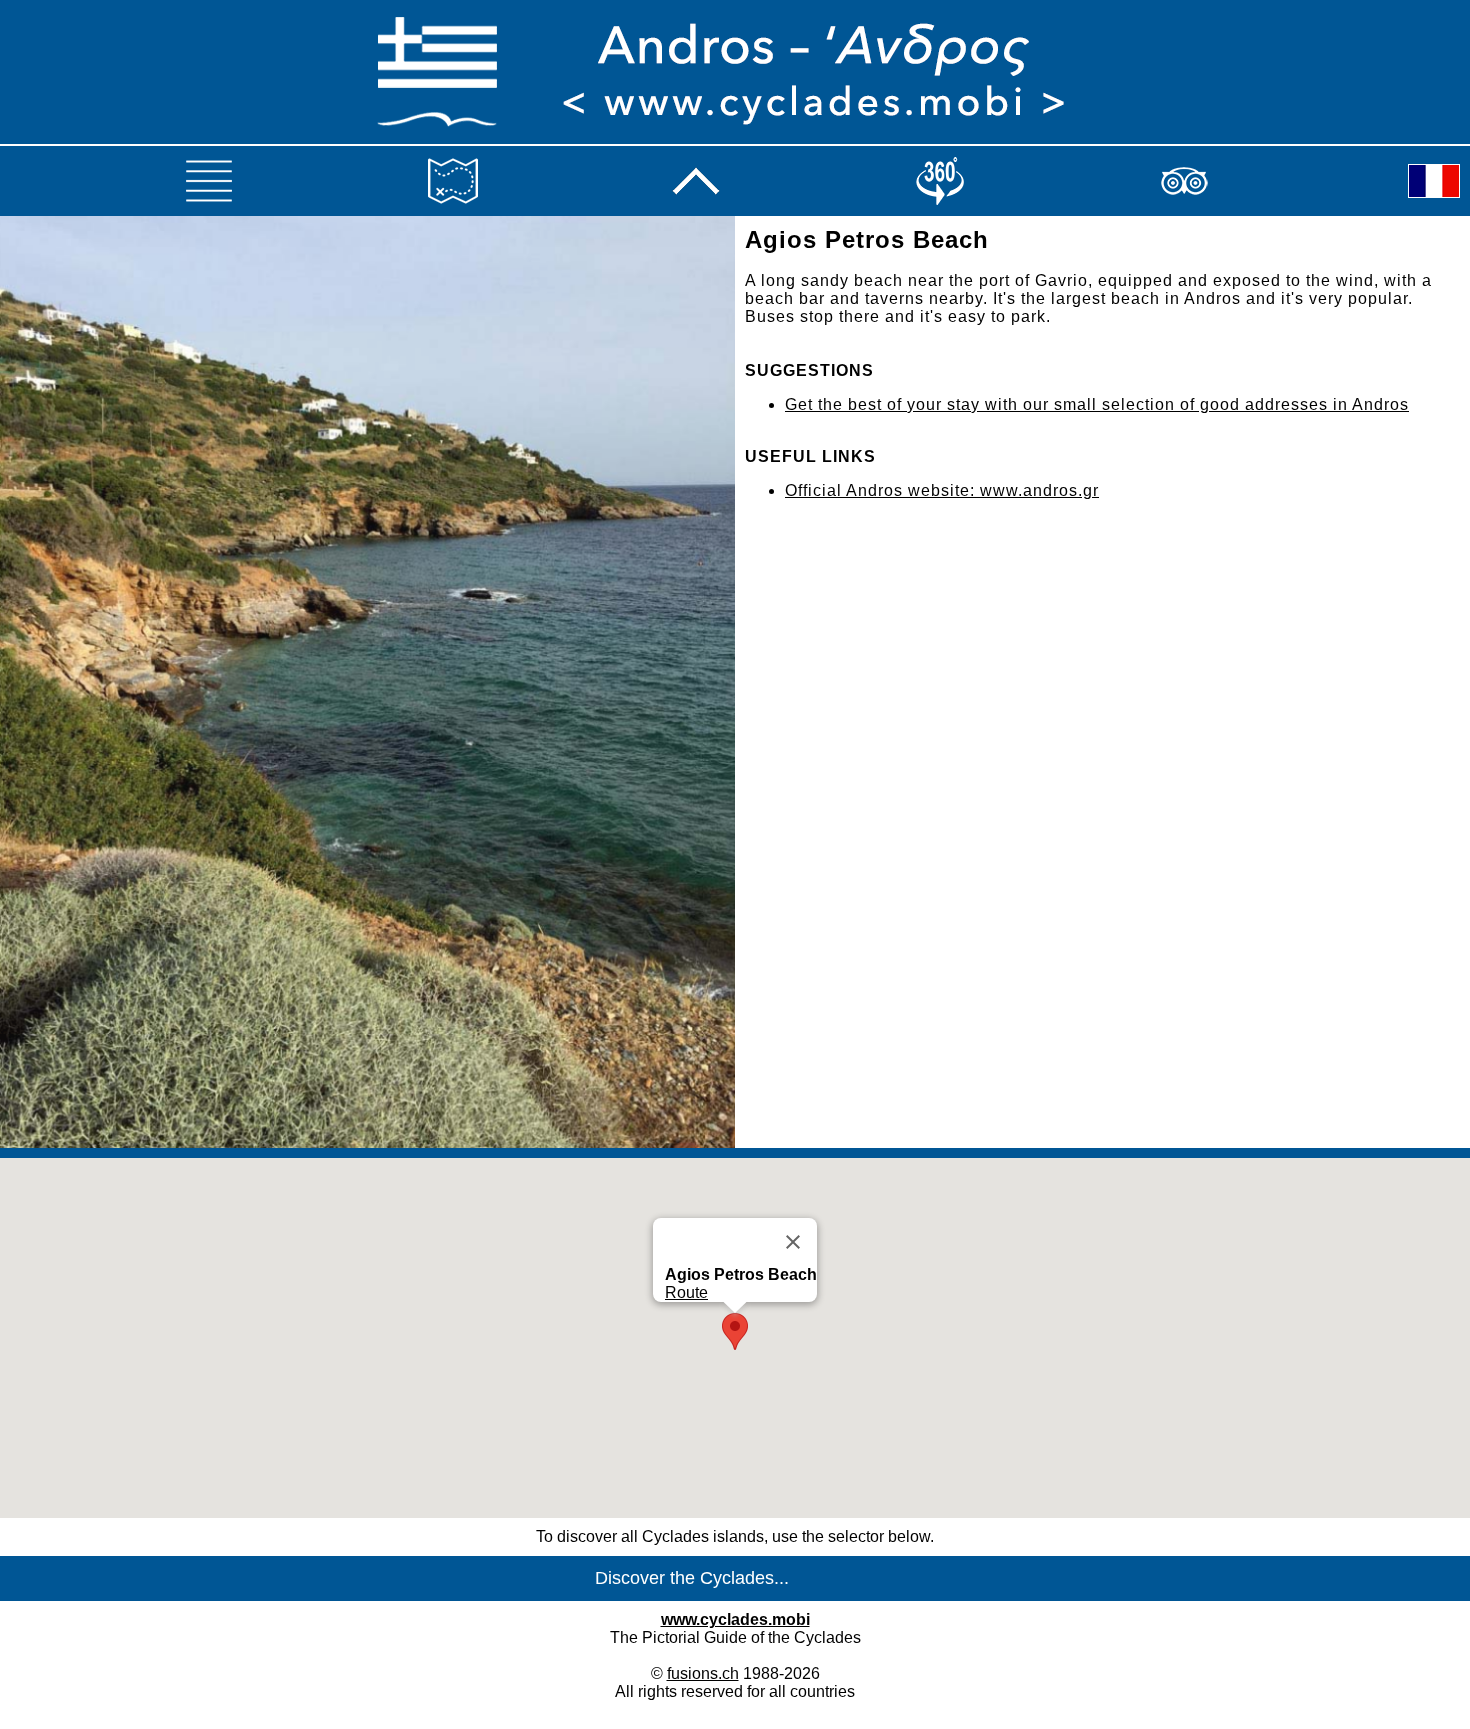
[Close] (793, 1242)
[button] (735, 1331)
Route (686, 1292)
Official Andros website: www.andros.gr (942, 490)
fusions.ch (703, 1673)
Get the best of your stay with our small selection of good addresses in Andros (1097, 404)
